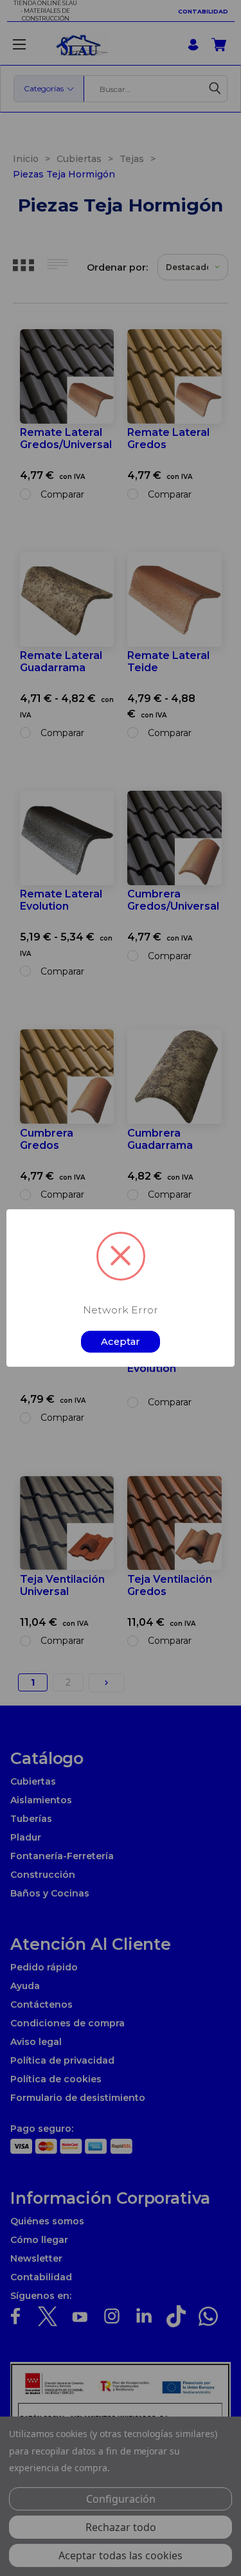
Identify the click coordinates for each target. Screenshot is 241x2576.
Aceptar (121, 1342)
